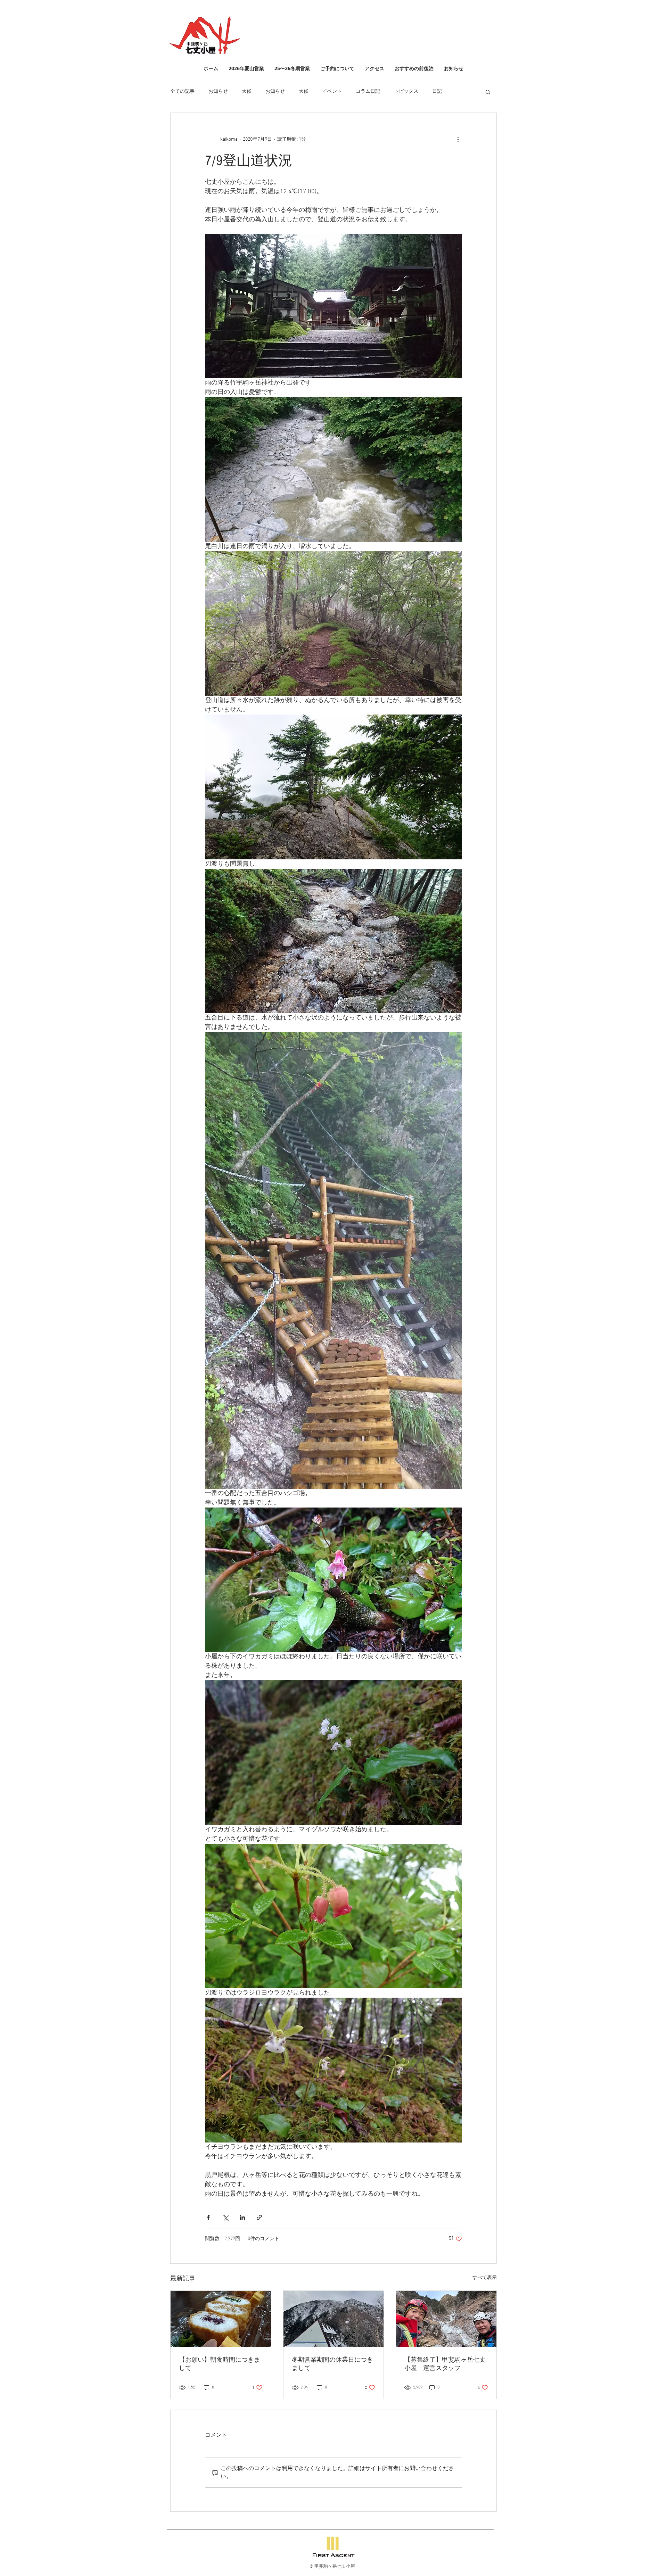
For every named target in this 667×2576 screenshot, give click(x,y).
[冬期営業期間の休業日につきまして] (334, 2319)
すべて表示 (485, 2278)
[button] (488, 92)
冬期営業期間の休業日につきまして (332, 2364)
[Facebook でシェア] (208, 2217)
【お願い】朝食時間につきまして (220, 2364)
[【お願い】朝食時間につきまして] (221, 2319)
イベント (332, 92)
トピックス (406, 92)
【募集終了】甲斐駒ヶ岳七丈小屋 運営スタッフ (445, 2364)
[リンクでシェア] (259, 2217)
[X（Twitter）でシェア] (225, 2217)
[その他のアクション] (458, 139)
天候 (247, 92)
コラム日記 (368, 92)
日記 (437, 92)
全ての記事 (182, 92)
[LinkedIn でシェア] (242, 2217)
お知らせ (218, 92)
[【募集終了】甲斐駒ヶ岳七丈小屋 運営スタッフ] (446, 2319)
